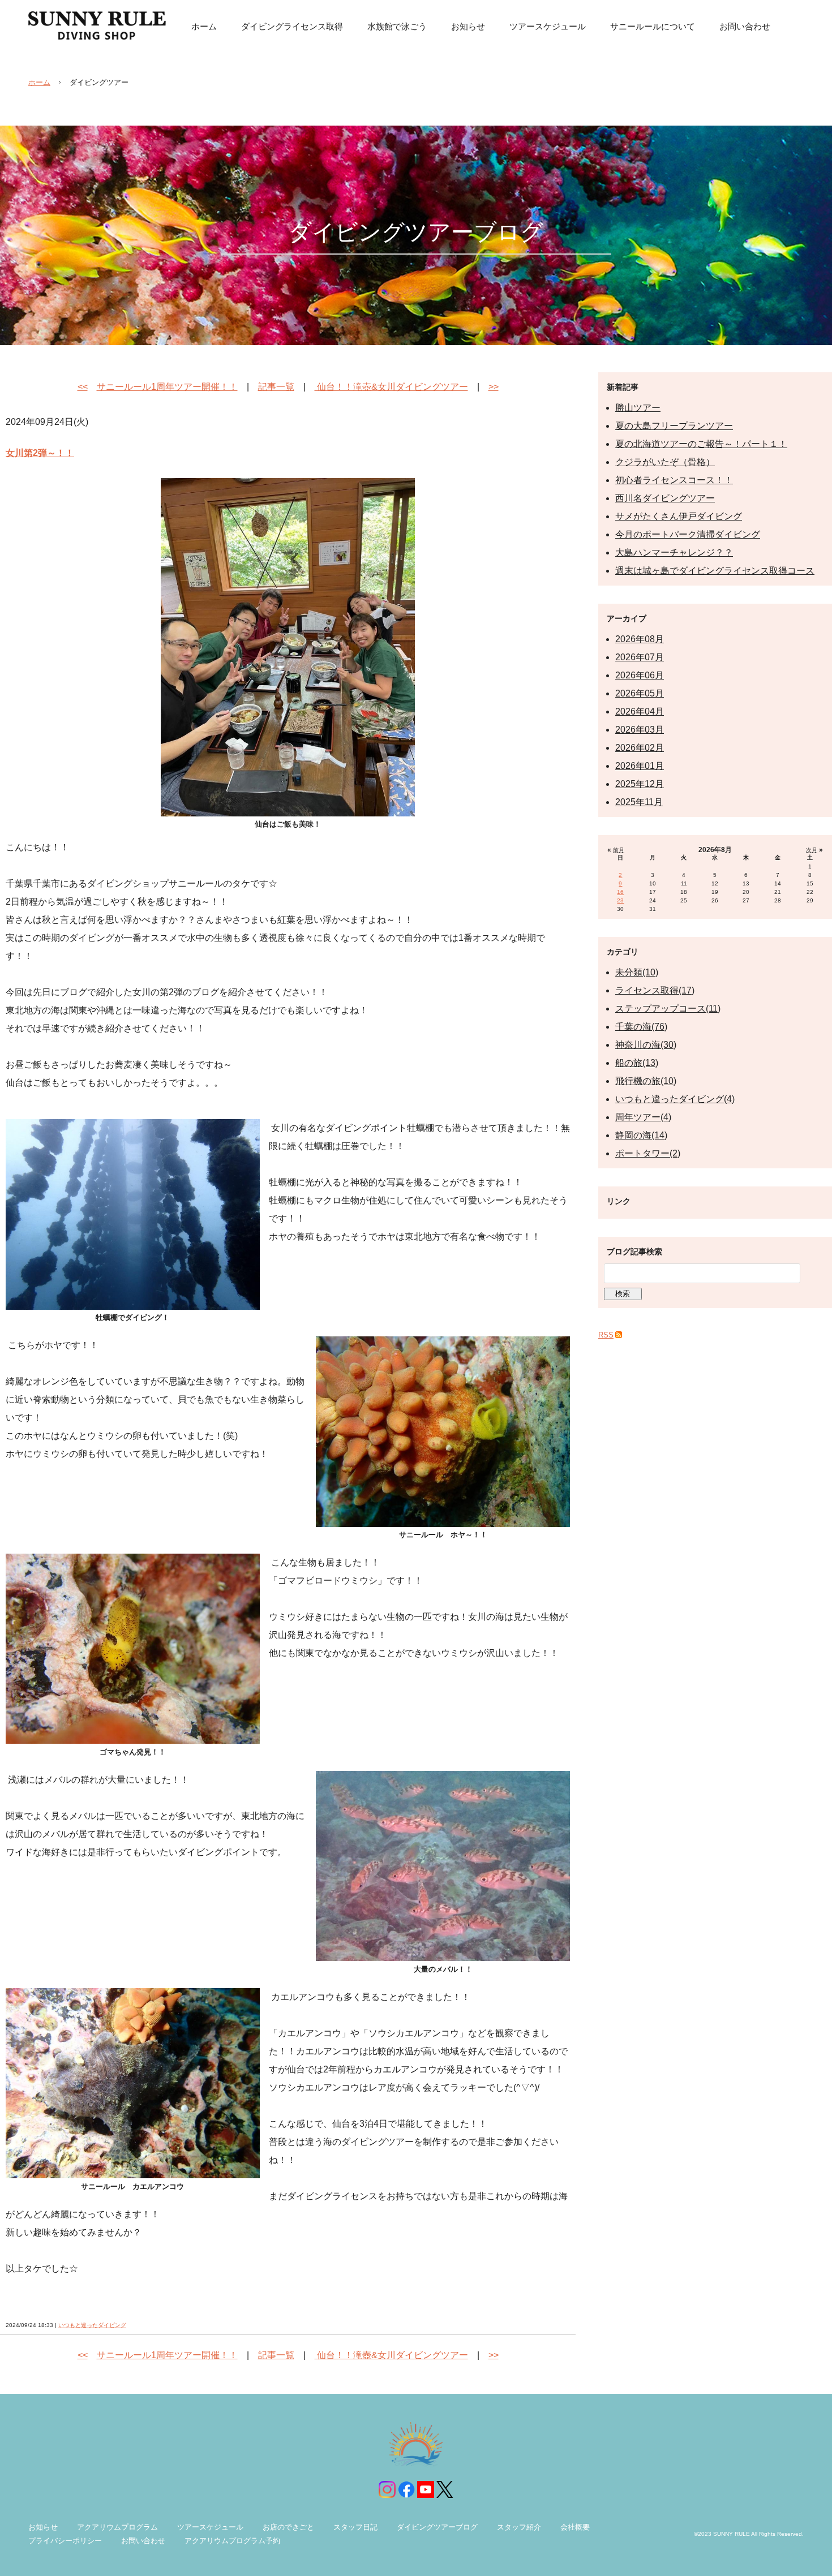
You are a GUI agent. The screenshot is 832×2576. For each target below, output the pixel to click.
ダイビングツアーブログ (437, 2527)
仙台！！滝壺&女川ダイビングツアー (391, 387)
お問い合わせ (143, 2541)
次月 (812, 850)
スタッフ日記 (355, 2527)
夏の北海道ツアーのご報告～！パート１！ (701, 444)
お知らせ (43, 2527)
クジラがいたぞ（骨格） (665, 462)
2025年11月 (639, 802)
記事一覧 (276, 387)
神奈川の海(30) (646, 1045)
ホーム (39, 82)
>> (494, 387)
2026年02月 (640, 748)
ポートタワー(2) (648, 1153)
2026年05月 (640, 693)
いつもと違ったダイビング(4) (675, 1099)
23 (620, 900)
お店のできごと (288, 2527)
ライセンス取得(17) (655, 990)
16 (620, 892)
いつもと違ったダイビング (92, 2325)
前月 (619, 850)
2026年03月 (640, 730)
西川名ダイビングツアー (665, 498)
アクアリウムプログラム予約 (232, 2541)
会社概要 (575, 2527)
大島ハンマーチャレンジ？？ (674, 552)
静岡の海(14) (641, 1135)
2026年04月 (640, 711)
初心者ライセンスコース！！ (674, 480)
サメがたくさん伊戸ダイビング (679, 516)
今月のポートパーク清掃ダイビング (688, 534)
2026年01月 (640, 766)
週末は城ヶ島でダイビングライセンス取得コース (715, 571)
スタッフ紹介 (519, 2527)
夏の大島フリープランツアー (674, 426)
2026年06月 (640, 675)
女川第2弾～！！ (40, 453)
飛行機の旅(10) (646, 1081)
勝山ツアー (638, 408)
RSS (606, 1335)
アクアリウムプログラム (117, 2527)
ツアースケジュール (210, 2527)
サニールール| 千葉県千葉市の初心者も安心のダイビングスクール (97, 25)
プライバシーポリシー (65, 2541)
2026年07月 (640, 657)
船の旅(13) (637, 1063)
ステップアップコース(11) (668, 1009)
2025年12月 (640, 784)
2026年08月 (640, 639)
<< (83, 387)
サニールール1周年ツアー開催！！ (167, 387)
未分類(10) (637, 972)
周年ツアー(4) (643, 1117)
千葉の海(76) (641, 1027)
